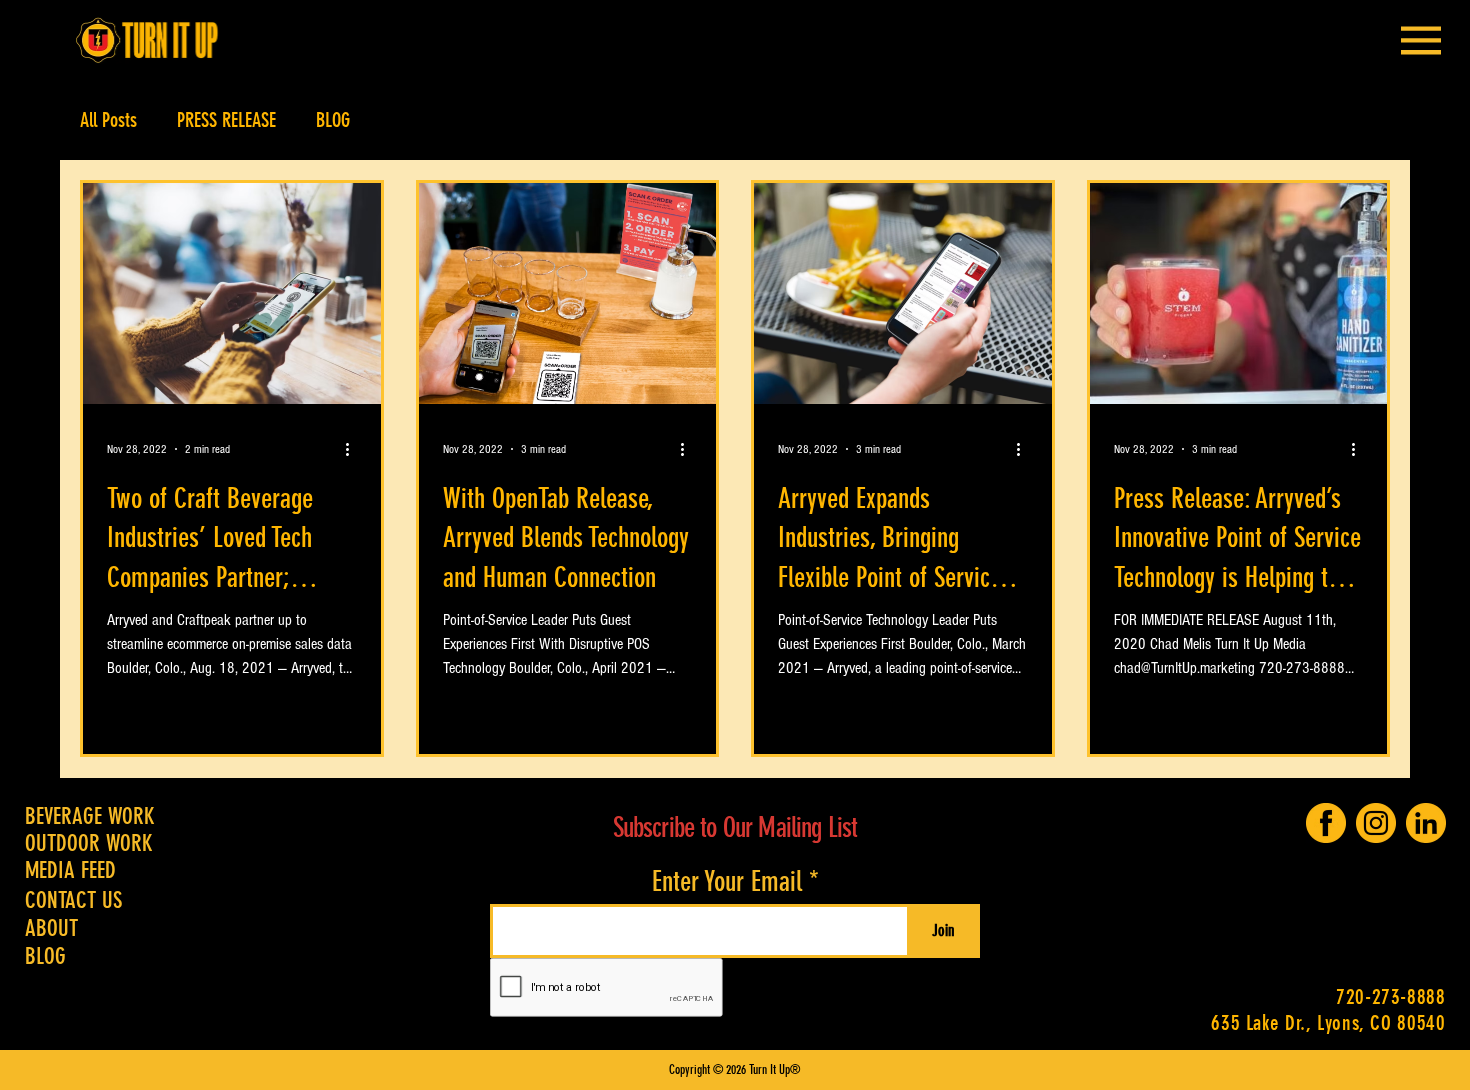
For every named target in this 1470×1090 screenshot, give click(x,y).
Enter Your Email (727, 882)
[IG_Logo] (1376, 823)
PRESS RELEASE (226, 120)
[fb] (1326, 823)
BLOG (333, 120)
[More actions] (354, 449)
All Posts (108, 120)
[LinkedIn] (1426, 823)
